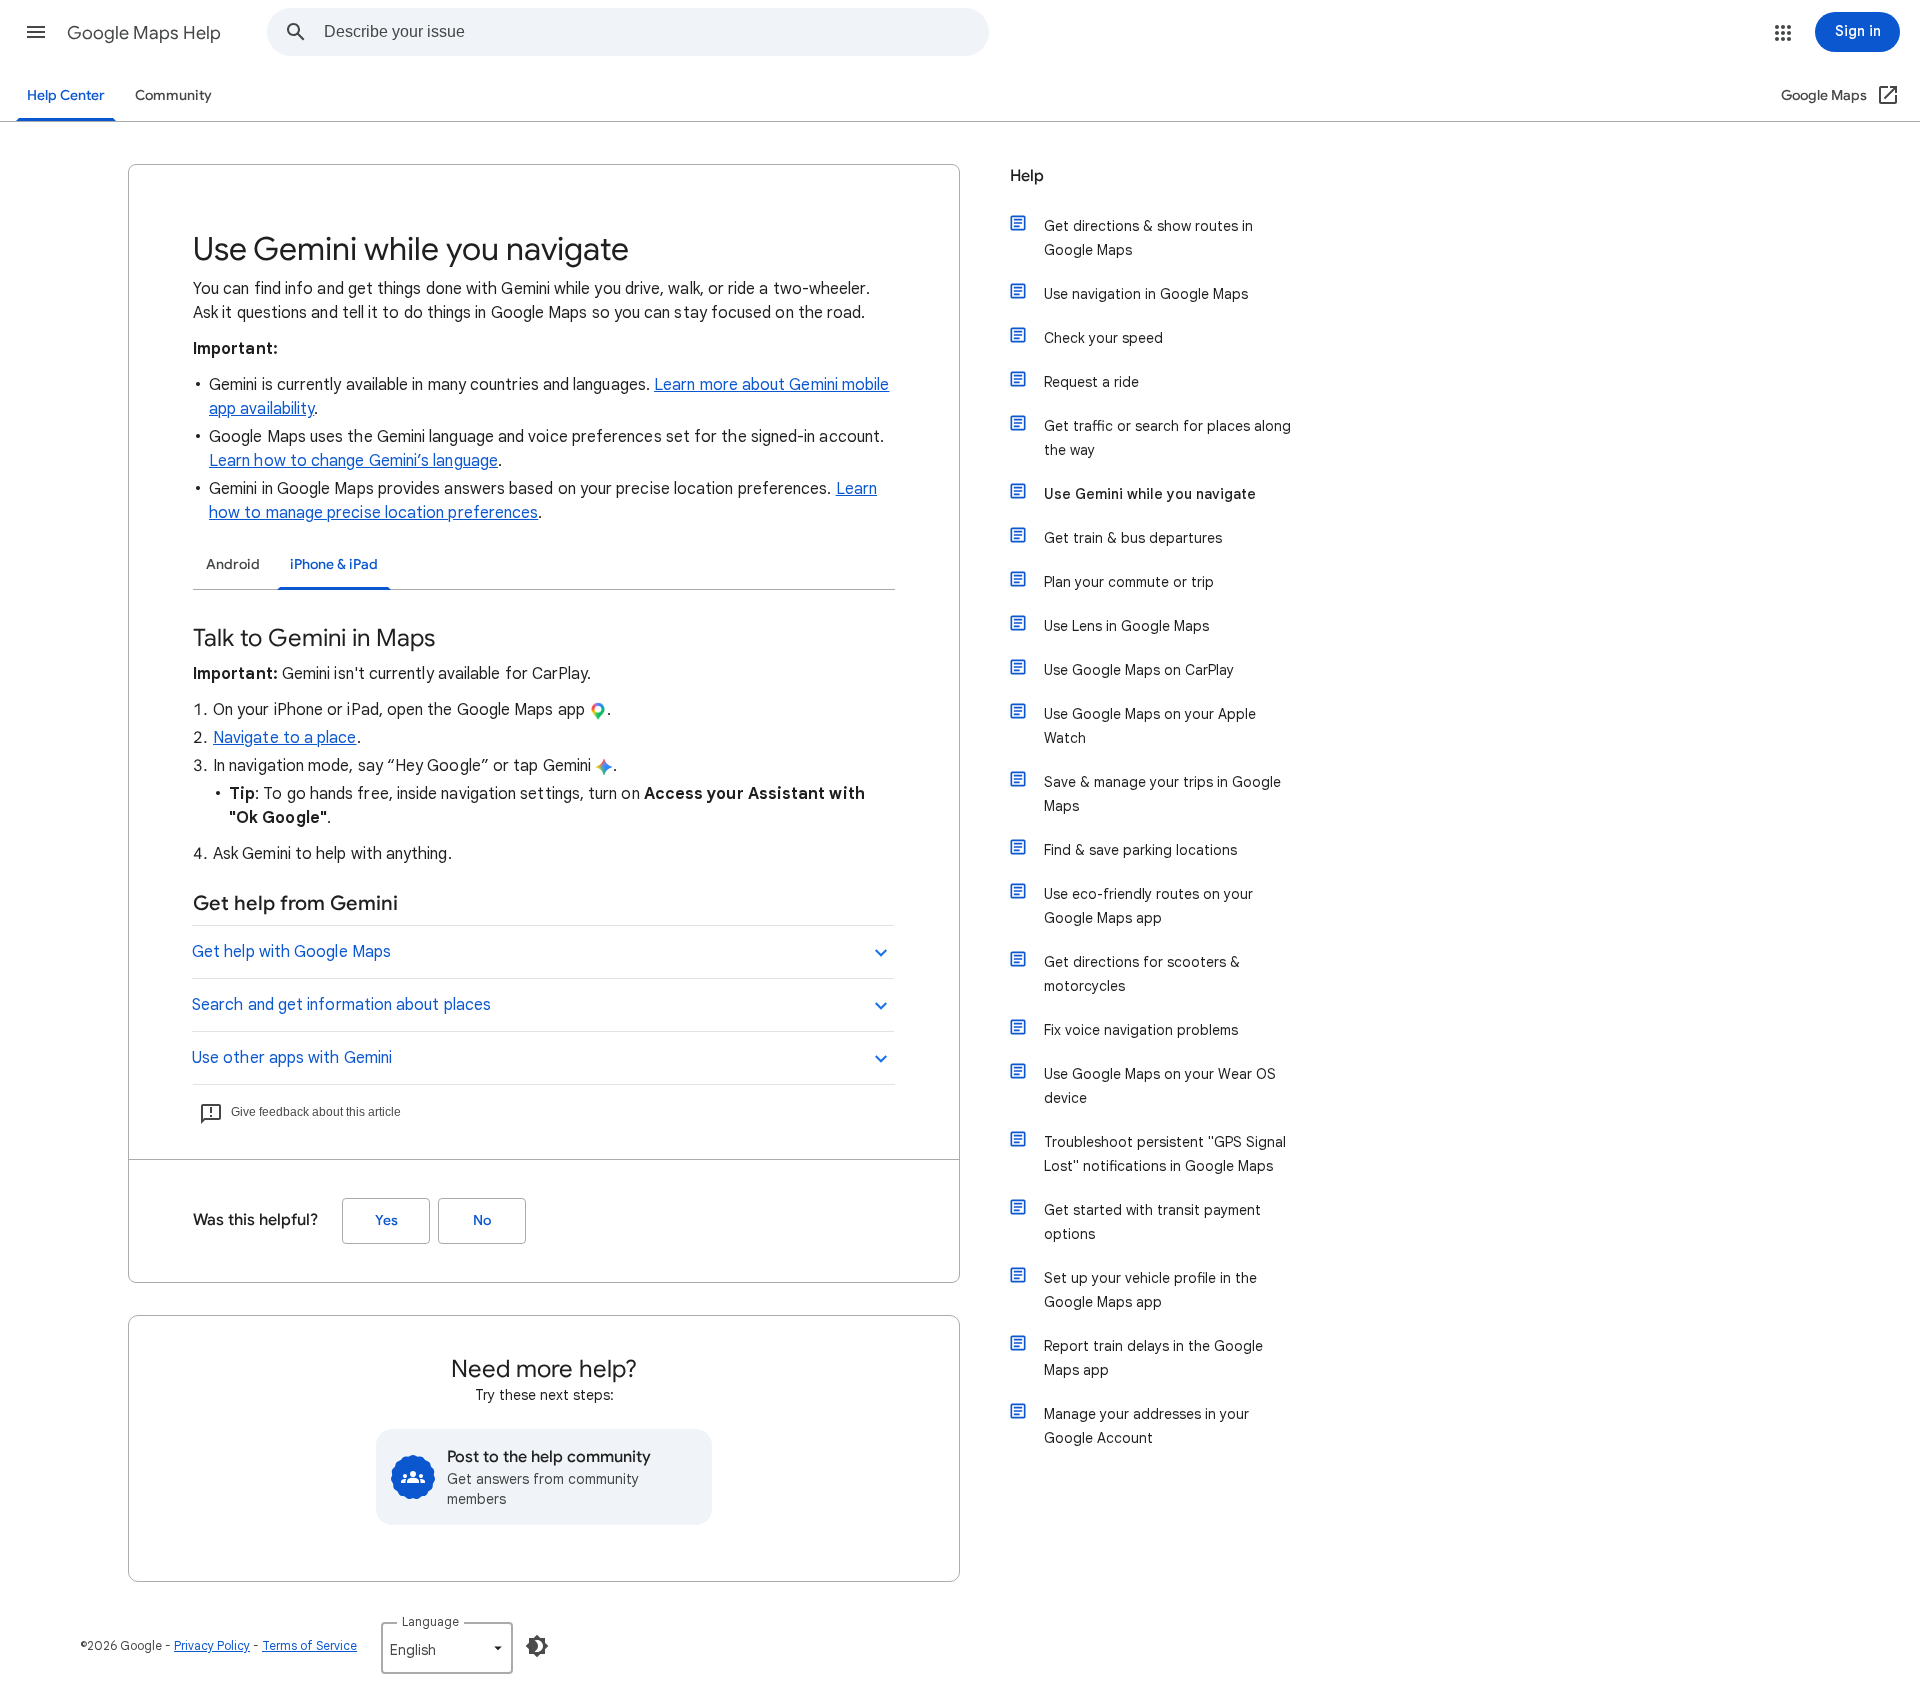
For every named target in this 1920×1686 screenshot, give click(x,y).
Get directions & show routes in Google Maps (1148, 238)
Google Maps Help (144, 33)
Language (430, 1621)
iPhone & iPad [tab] (334, 564)
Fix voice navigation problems (1141, 1030)
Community (173, 95)
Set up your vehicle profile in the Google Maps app (1150, 1290)
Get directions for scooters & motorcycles (1142, 974)
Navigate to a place (285, 738)
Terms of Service (309, 1645)
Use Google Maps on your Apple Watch (1150, 726)
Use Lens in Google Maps (1126, 626)
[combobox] (656, 32)
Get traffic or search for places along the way (1167, 438)
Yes (386, 1220)
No (482, 1220)
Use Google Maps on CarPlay (1139, 670)
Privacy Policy (212, 1645)
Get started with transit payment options (1152, 1222)
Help (1027, 176)
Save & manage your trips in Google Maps (1162, 794)
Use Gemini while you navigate (1150, 494)
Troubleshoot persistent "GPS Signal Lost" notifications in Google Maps (1165, 1154)
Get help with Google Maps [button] (291, 952)
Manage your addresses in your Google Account (1146, 1426)
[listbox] (447, 1648)
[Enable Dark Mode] (537, 1646)
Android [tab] (233, 564)
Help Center (66, 95)
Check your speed (1103, 338)
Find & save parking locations (1140, 850)
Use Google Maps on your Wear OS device (1160, 1086)
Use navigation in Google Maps (1146, 294)
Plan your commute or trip (1129, 582)
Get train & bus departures (1133, 538)
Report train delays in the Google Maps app (1153, 1358)
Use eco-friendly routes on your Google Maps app (1148, 906)
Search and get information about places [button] (341, 1005)
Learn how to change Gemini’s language (353, 461)
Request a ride (1091, 382)
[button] (36, 32)
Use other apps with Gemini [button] (292, 1058)
